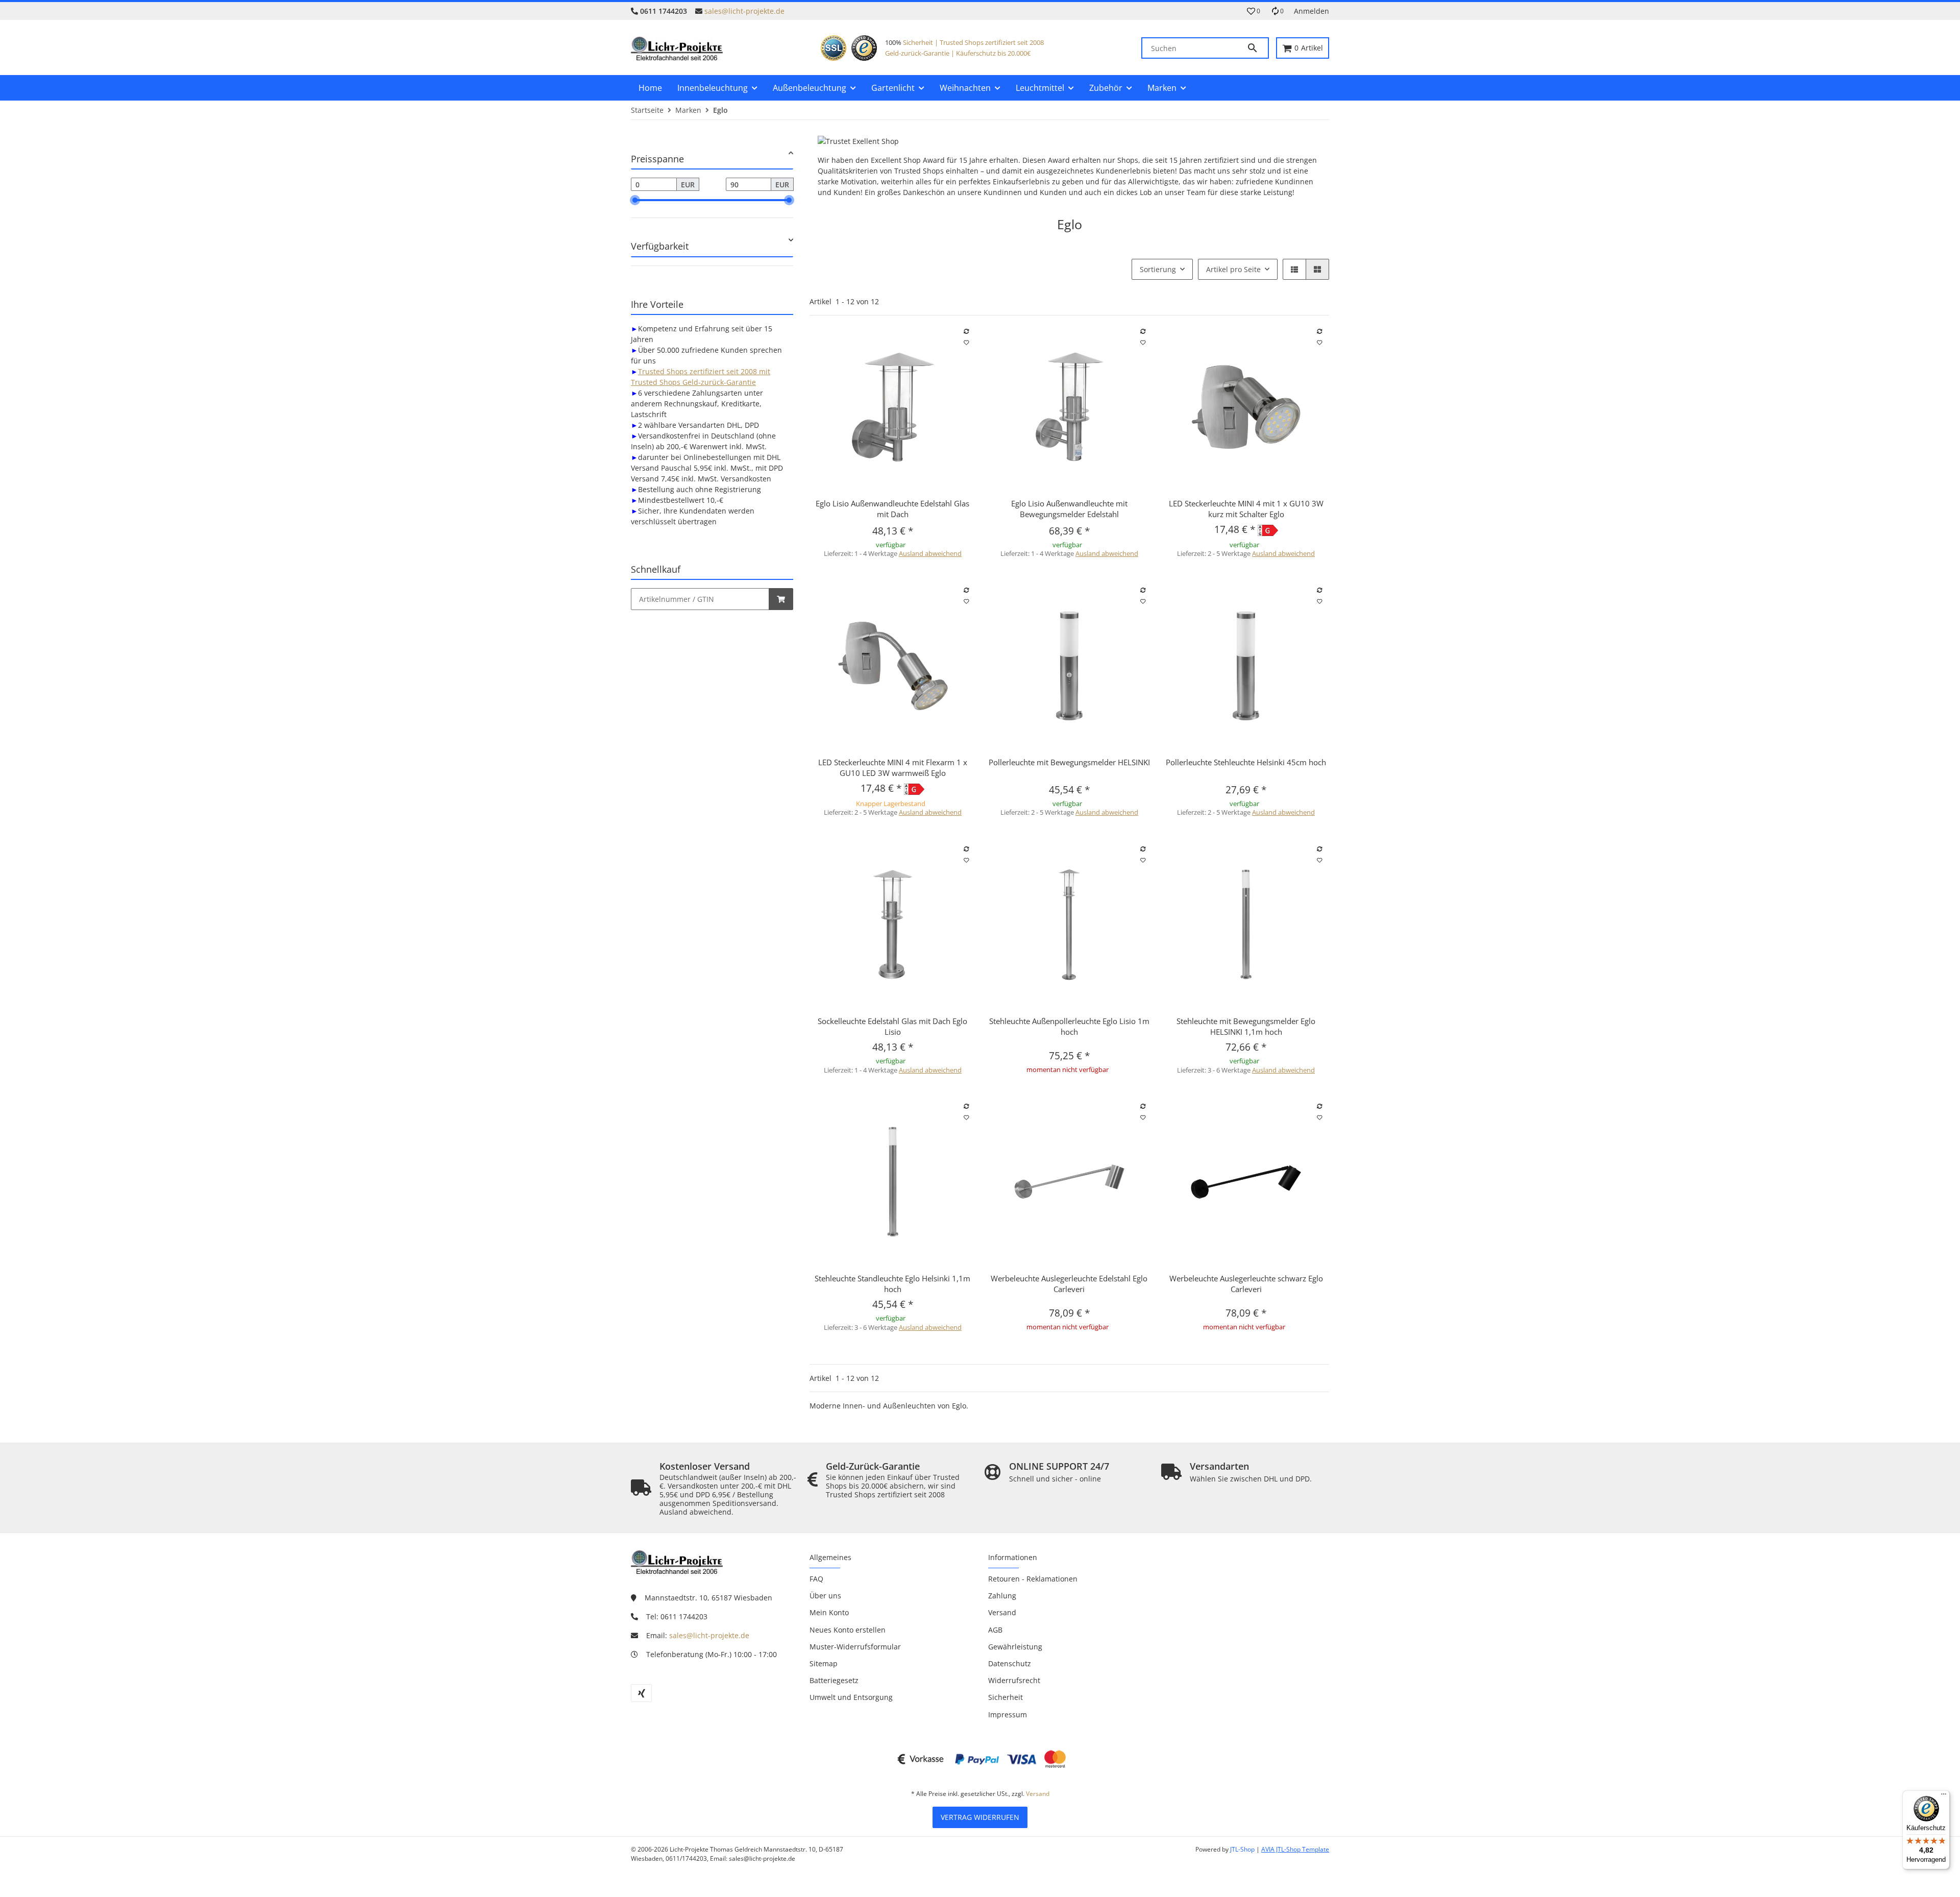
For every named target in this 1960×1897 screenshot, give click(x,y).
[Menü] (1944, 1796)
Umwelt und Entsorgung (851, 1697)
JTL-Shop (1243, 1849)
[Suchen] (1257, 48)
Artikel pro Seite (1233, 269)
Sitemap (824, 1663)
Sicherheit (918, 42)
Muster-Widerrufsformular (855, 1647)
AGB (995, 1630)
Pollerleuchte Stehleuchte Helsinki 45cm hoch (1246, 762)
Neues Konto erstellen (848, 1630)
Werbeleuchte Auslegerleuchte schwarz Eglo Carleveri (1246, 1284)
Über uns (825, 1596)
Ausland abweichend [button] (930, 553)
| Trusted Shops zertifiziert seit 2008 (988, 42)
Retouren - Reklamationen (1033, 1579)
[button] (1254, 11)
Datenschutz (1010, 1663)
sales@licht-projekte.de (744, 11)
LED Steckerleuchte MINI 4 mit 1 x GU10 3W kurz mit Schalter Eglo (1246, 509)
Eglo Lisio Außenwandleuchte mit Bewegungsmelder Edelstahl (1069, 509)
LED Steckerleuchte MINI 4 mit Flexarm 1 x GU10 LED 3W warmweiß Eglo (893, 768)
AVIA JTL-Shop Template (1295, 1849)
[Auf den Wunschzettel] (966, 343)
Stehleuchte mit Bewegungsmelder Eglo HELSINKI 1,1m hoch (1246, 1026)
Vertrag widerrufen (980, 1817)
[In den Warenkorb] (781, 599)
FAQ (816, 1579)
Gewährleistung (1015, 1647)
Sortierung (1158, 269)
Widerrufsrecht (1014, 1680)
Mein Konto (829, 1612)
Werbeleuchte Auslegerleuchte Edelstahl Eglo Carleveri (1069, 1284)
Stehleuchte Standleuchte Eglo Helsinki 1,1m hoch (892, 1284)
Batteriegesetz (834, 1680)
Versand (1002, 1612)
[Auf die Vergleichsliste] (966, 331)
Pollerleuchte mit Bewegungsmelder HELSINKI (1069, 762)
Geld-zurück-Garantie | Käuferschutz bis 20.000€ (958, 53)
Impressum (1008, 1714)
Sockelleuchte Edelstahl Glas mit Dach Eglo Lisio (892, 1026)
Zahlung (1002, 1596)
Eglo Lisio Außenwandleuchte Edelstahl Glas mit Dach (892, 509)
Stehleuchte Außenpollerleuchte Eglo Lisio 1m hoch (1069, 1026)
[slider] (635, 200)
